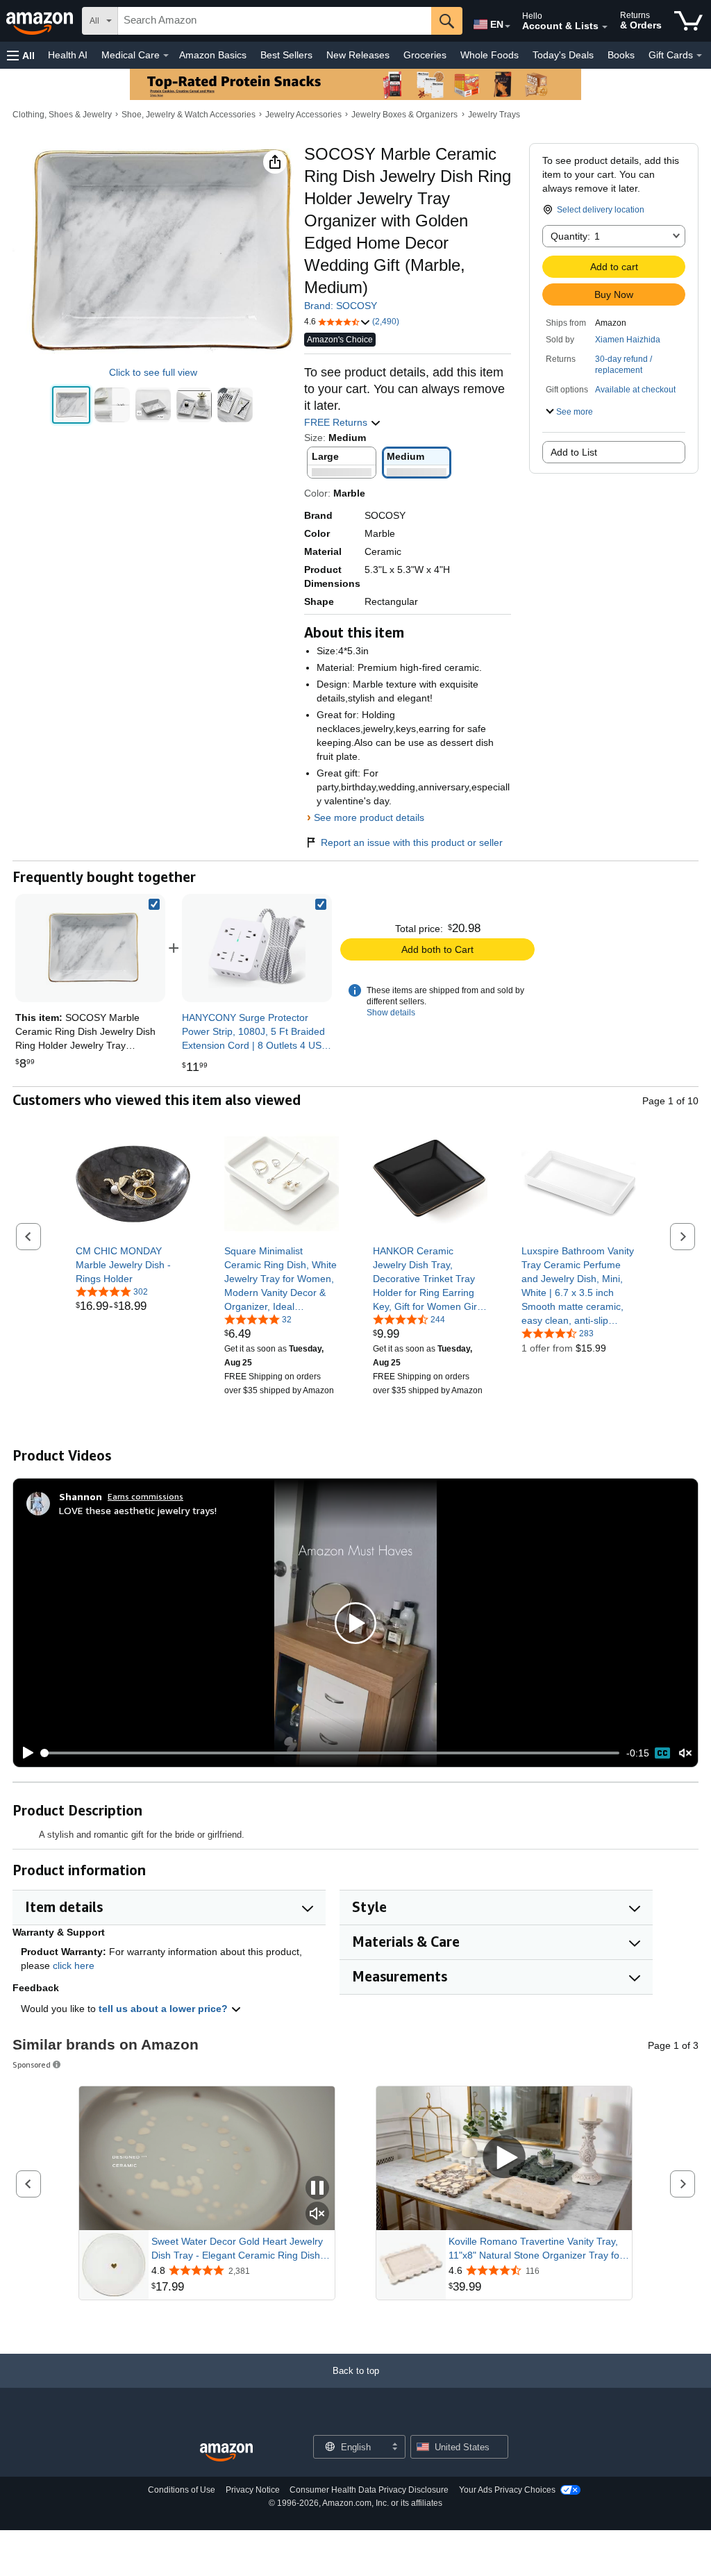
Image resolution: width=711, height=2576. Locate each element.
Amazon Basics (213, 55)
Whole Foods (490, 55)
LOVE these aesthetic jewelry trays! (138, 1510)
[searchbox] (275, 21)
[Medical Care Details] (166, 56)
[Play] (24, 1753)
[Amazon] (41, 21)
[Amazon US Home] (226, 2453)
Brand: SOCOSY (341, 306)
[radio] (71, 405)
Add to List (574, 452)
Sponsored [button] (32, 2064)
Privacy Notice (253, 2490)
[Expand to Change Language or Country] (508, 26)
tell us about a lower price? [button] (165, 2009)
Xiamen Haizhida (628, 340)
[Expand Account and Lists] (605, 27)
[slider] (331, 1753)
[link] (257, 948)
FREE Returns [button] (337, 422)
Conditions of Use (182, 2490)
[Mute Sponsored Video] (317, 2214)
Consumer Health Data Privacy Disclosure (369, 2490)
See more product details (369, 817)
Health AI (68, 55)
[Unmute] (685, 1753)
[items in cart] (688, 21)
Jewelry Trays (494, 115)
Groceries (425, 55)
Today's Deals (563, 55)
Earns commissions (145, 1496)
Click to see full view (153, 372)
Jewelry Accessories (303, 115)
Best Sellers (286, 55)
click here (74, 1966)
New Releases (358, 55)
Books (621, 55)
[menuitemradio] (662, 1753)
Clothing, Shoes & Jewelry (62, 115)
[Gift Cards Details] (699, 56)
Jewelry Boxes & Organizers (404, 115)
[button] (21, 55)
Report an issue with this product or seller (412, 842)
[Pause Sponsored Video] (317, 2189)
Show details (391, 1013)
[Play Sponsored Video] (504, 2158)
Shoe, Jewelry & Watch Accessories (189, 115)
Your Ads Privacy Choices (507, 2490)
